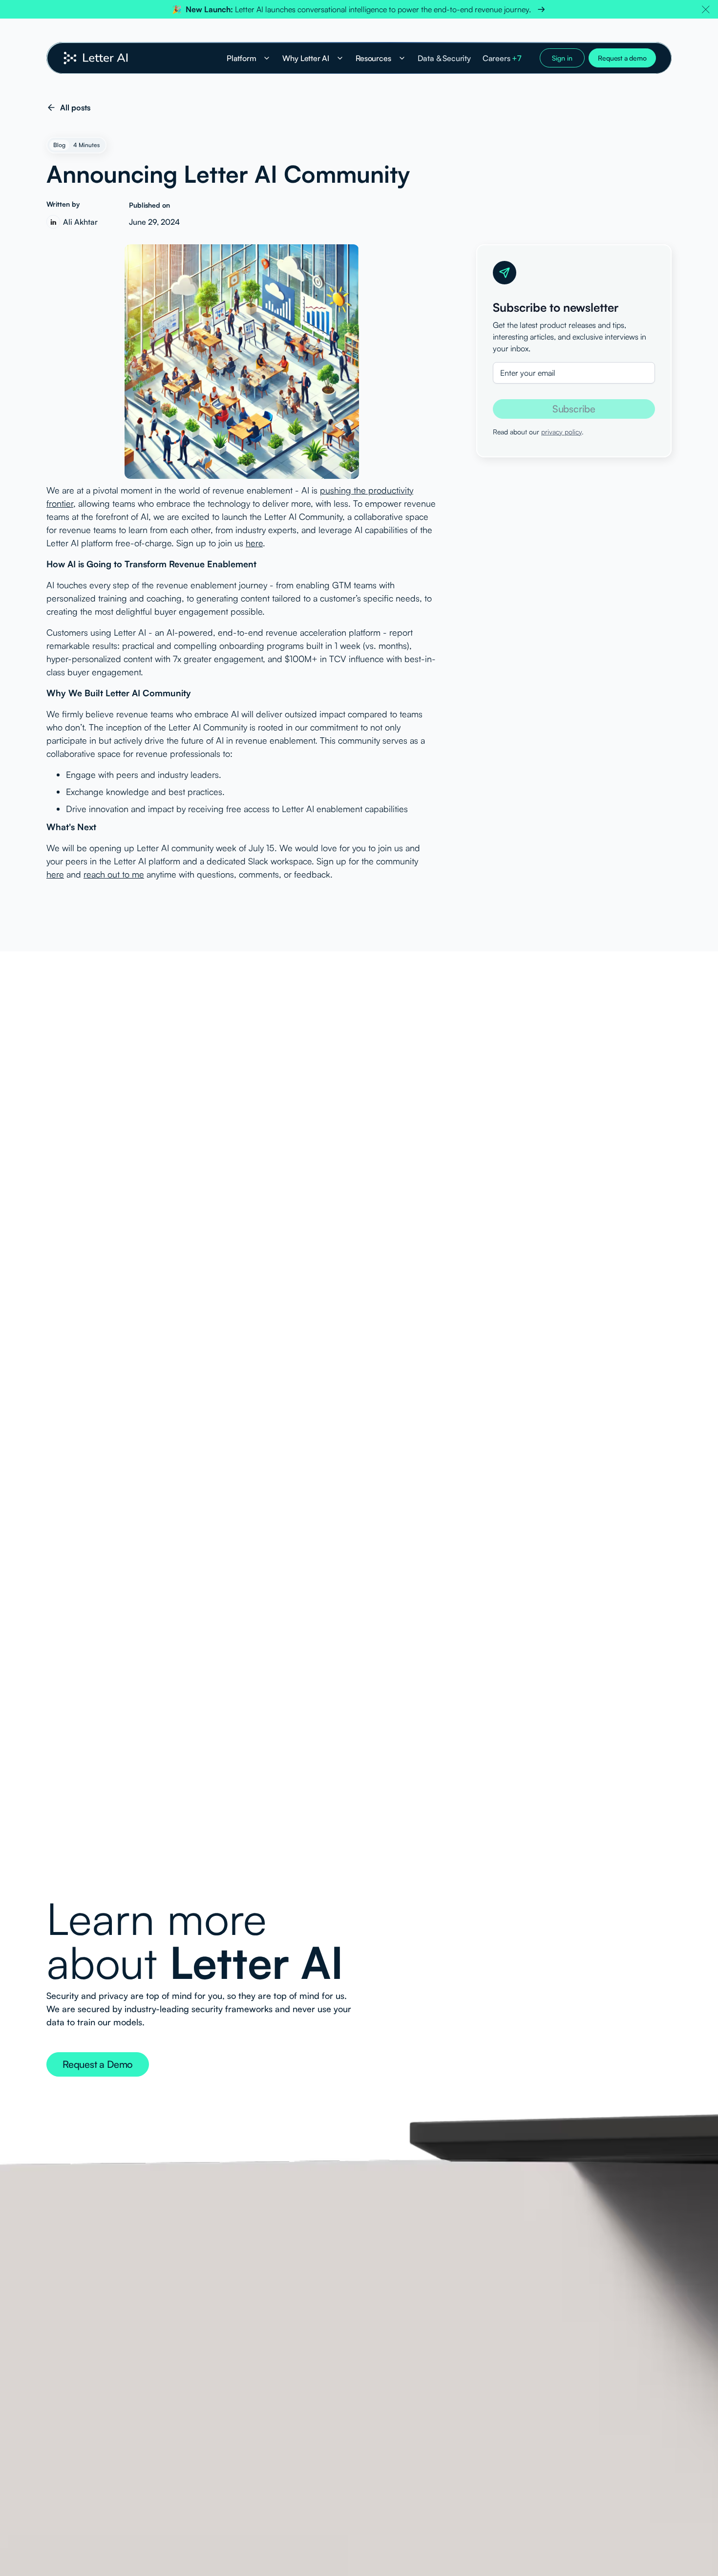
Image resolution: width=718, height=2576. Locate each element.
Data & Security (444, 58)
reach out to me (114, 874)
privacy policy (561, 432)
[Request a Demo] (98, 2064)
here (254, 543)
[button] (706, 9)
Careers (502, 58)
